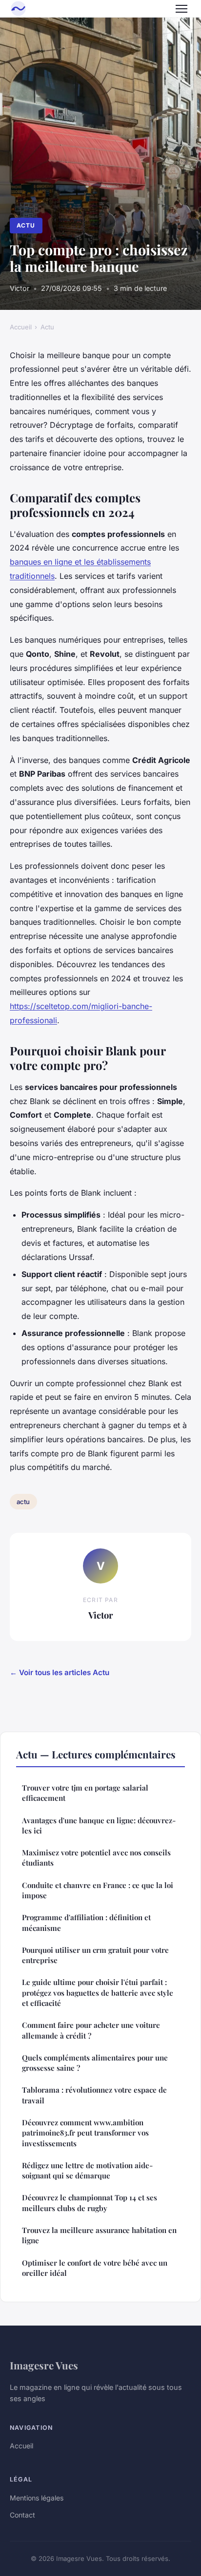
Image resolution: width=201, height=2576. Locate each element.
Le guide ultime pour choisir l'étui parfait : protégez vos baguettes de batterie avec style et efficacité (98, 1993)
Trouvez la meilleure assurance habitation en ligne (99, 2235)
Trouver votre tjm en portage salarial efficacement (85, 1793)
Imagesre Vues (44, 2365)
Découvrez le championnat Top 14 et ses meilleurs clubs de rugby (90, 2203)
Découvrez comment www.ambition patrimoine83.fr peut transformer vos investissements (85, 2133)
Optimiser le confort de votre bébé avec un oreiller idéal (95, 2268)
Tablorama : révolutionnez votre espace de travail (94, 2095)
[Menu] (181, 9)
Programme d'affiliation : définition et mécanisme (86, 1922)
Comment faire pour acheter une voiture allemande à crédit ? (91, 2030)
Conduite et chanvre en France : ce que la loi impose (98, 1890)
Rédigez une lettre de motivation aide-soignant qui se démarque (87, 2170)
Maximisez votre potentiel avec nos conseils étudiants (96, 1858)
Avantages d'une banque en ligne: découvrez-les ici (99, 1825)
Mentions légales (37, 2498)
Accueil (21, 327)
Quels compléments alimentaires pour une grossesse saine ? (95, 2063)
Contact (22, 2515)
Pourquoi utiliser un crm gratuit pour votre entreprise (95, 1955)
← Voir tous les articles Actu (60, 1672)
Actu (26, 225)
